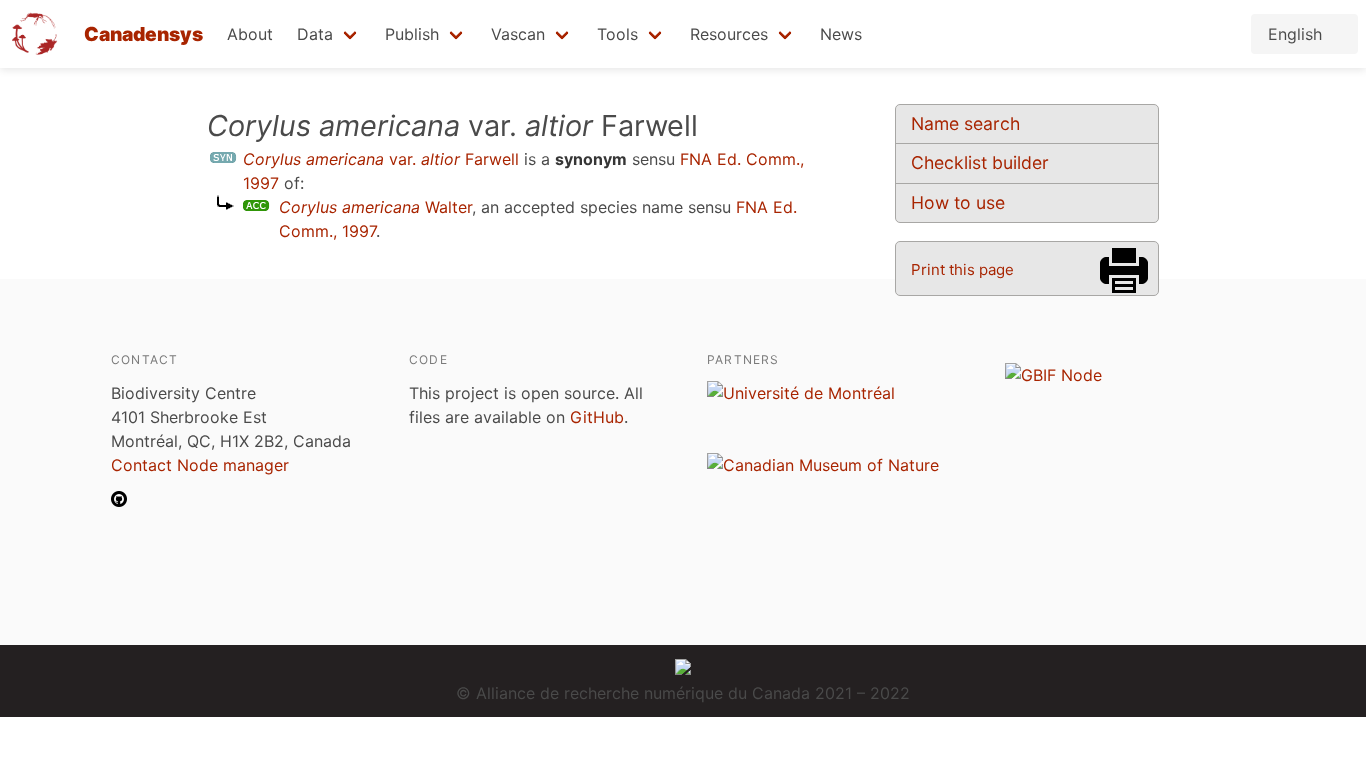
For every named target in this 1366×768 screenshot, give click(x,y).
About (250, 34)
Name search (965, 123)
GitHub (597, 417)
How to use (958, 202)
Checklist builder (980, 162)
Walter (375, 207)
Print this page (962, 269)
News (841, 34)
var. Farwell (381, 159)
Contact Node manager (200, 465)
